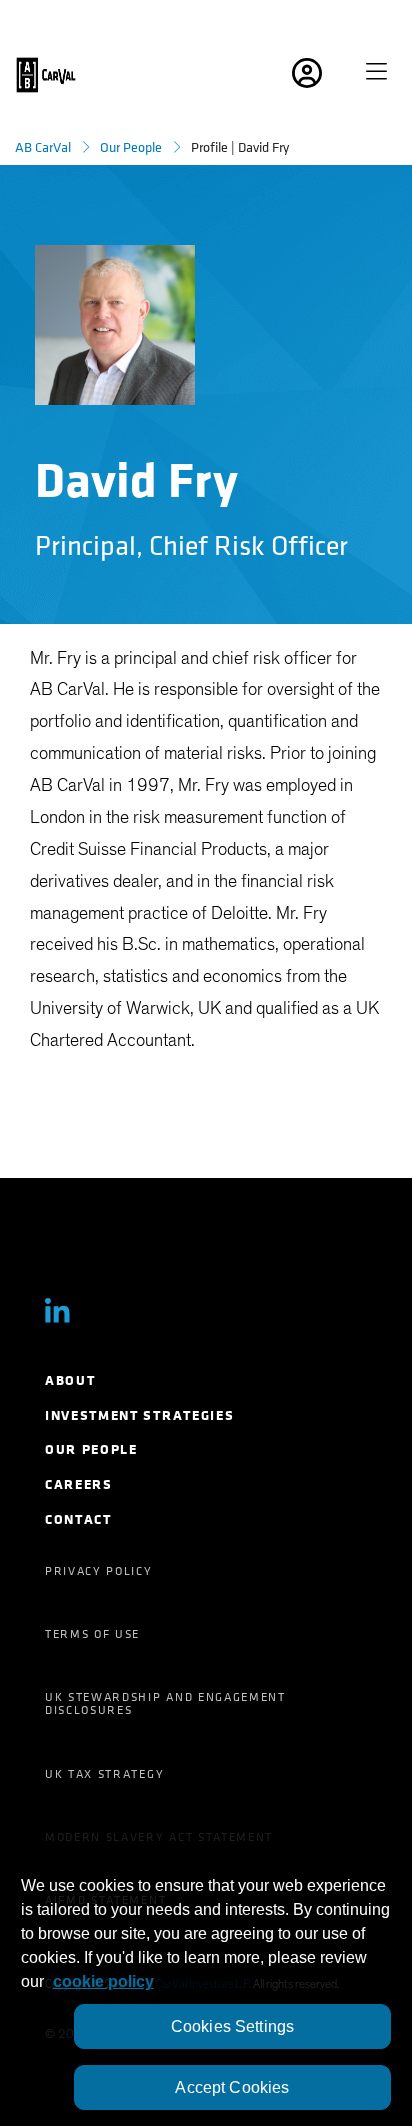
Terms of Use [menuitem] (92, 1634)
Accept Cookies (232, 2087)
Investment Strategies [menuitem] (139, 1415)
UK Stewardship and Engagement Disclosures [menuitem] (165, 1703)
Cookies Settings (233, 2026)
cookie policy (103, 1981)
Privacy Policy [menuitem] (99, 1571)
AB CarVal (43, 147)
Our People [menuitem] (91, 1449)
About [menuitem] (70, 1380)
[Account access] (332, 75)
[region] (206, 1976)
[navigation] (384, 75)
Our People (131, 147)
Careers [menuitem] (79, 1484)
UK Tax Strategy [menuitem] (104, 1774)
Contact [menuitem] (78, 1519)
